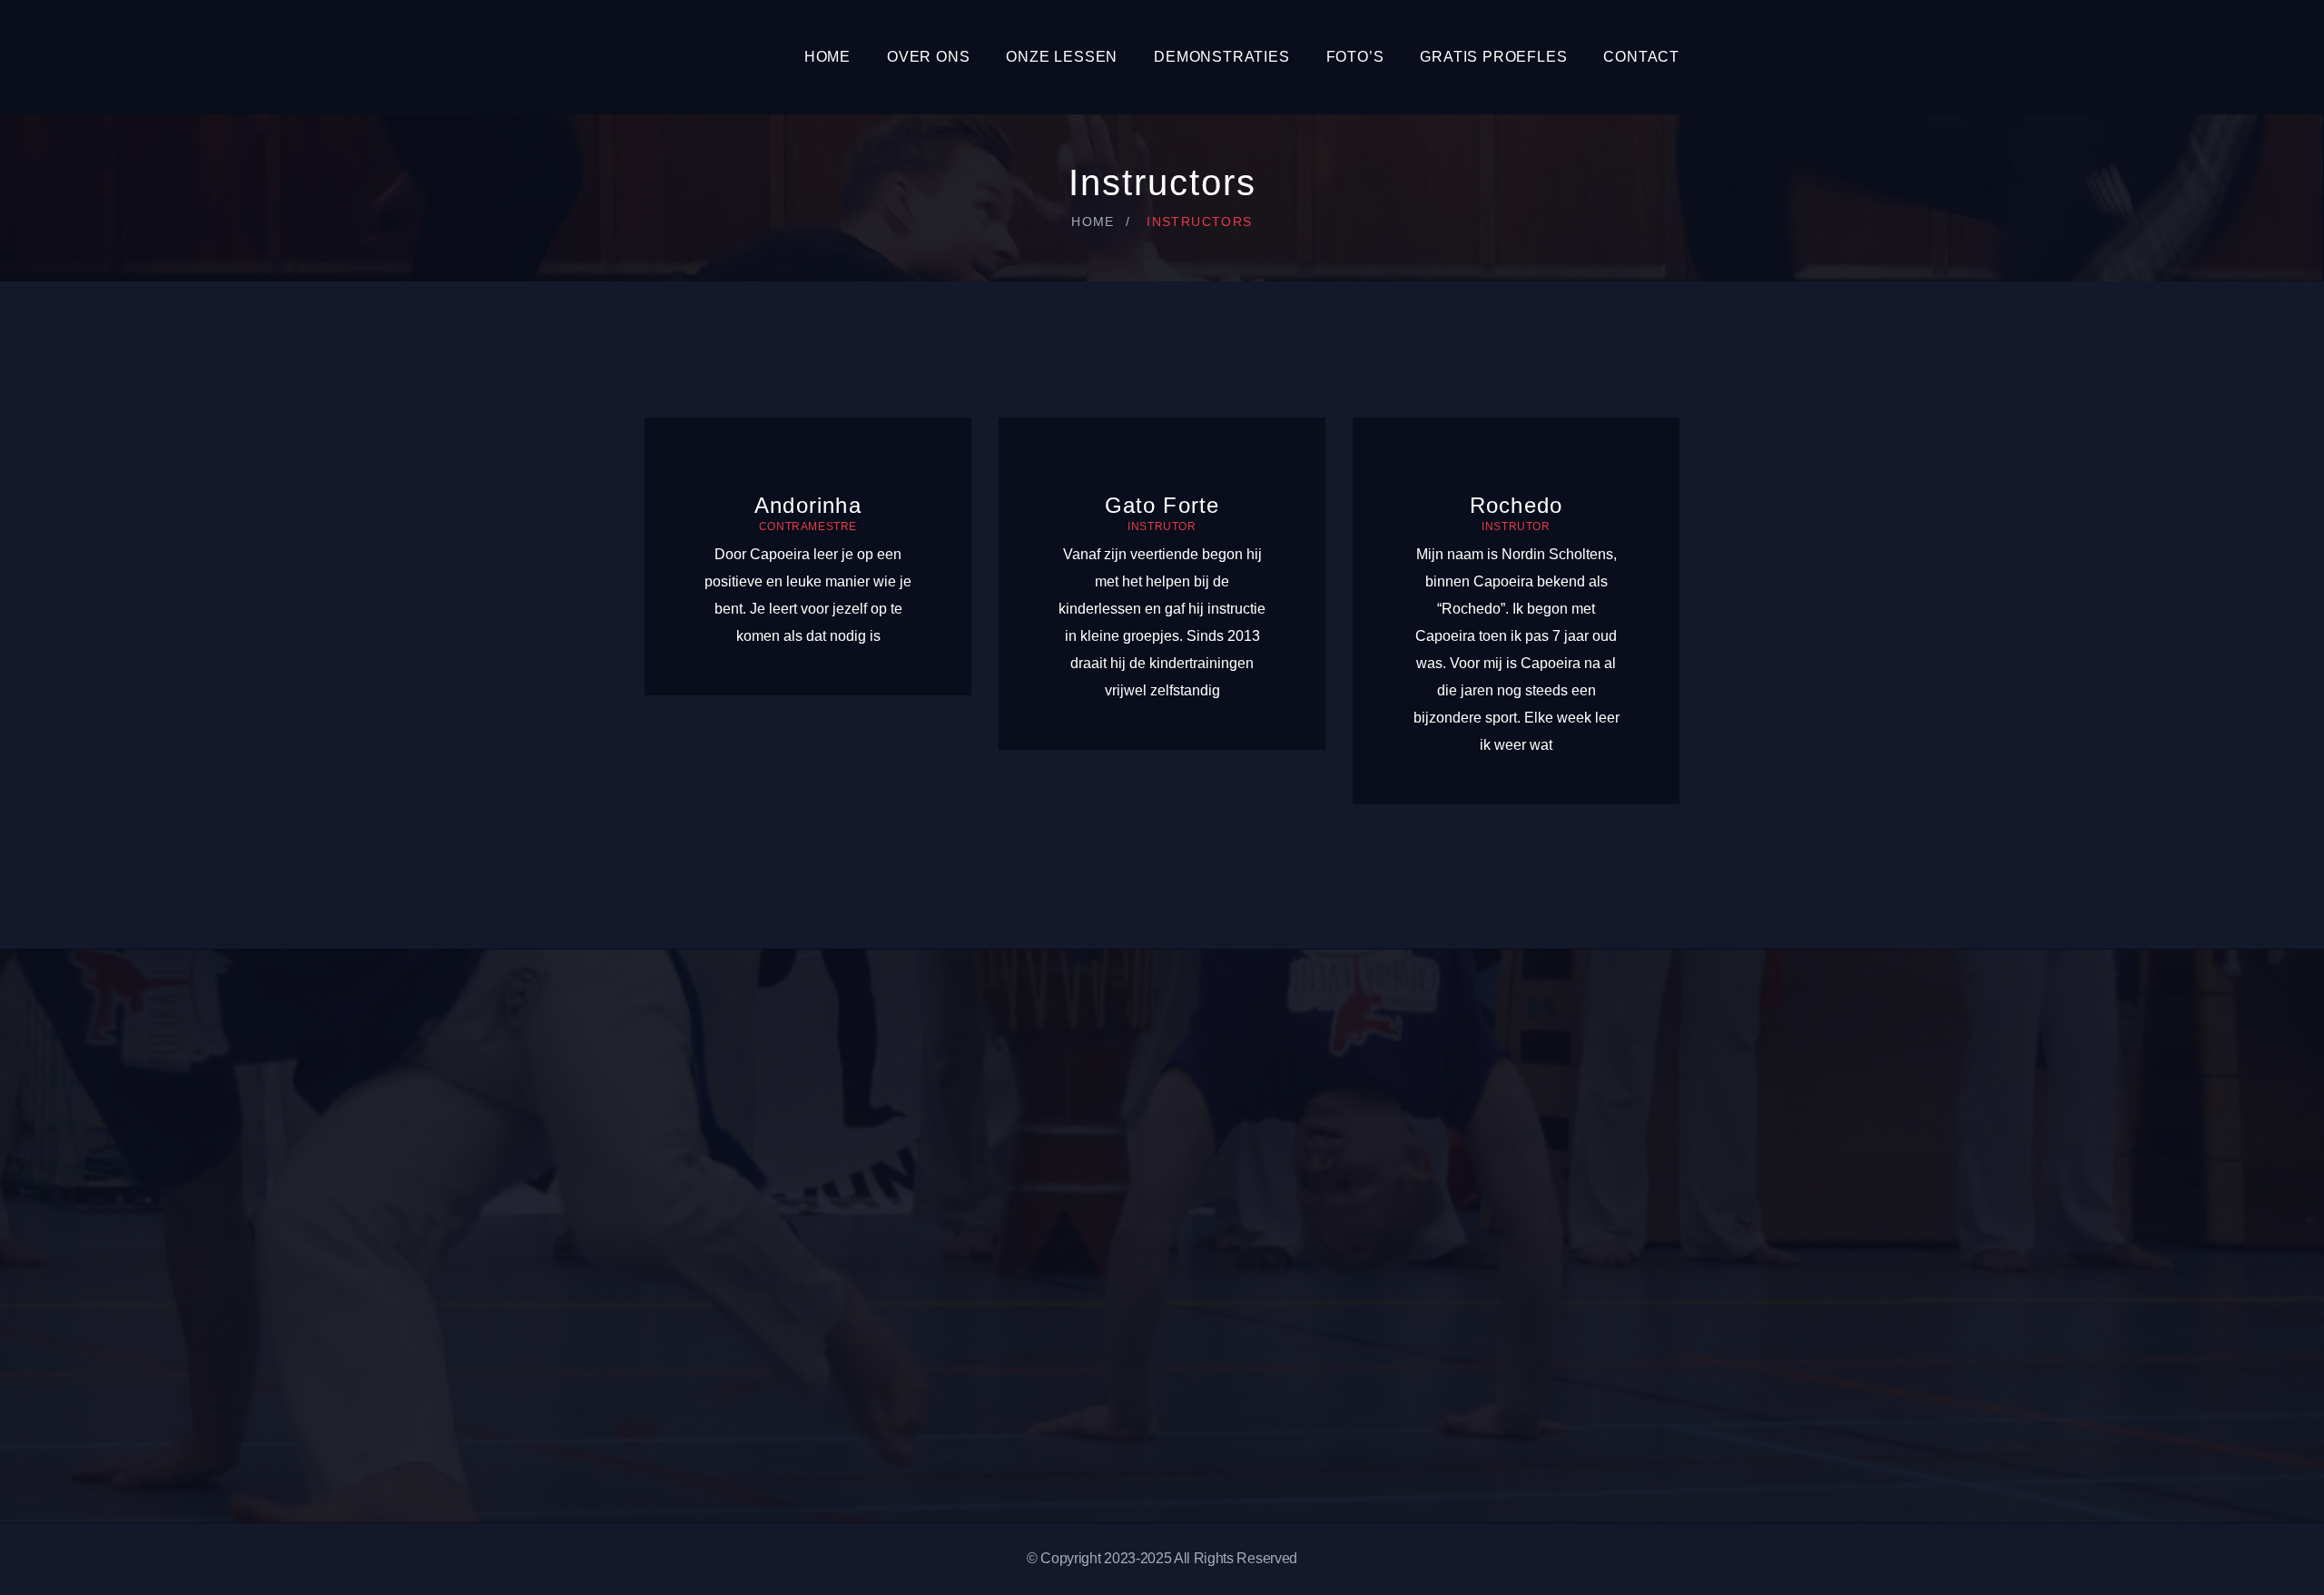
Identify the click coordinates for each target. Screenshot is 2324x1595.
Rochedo (1516, 505)
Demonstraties (1221, 57)
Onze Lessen (1062, 57)
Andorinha (808, 505)
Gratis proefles (1493, 57)
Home (827, 57)
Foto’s (1355, 57)
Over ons (928, 57)
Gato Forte (1162, 505)
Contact (1641, 57)
